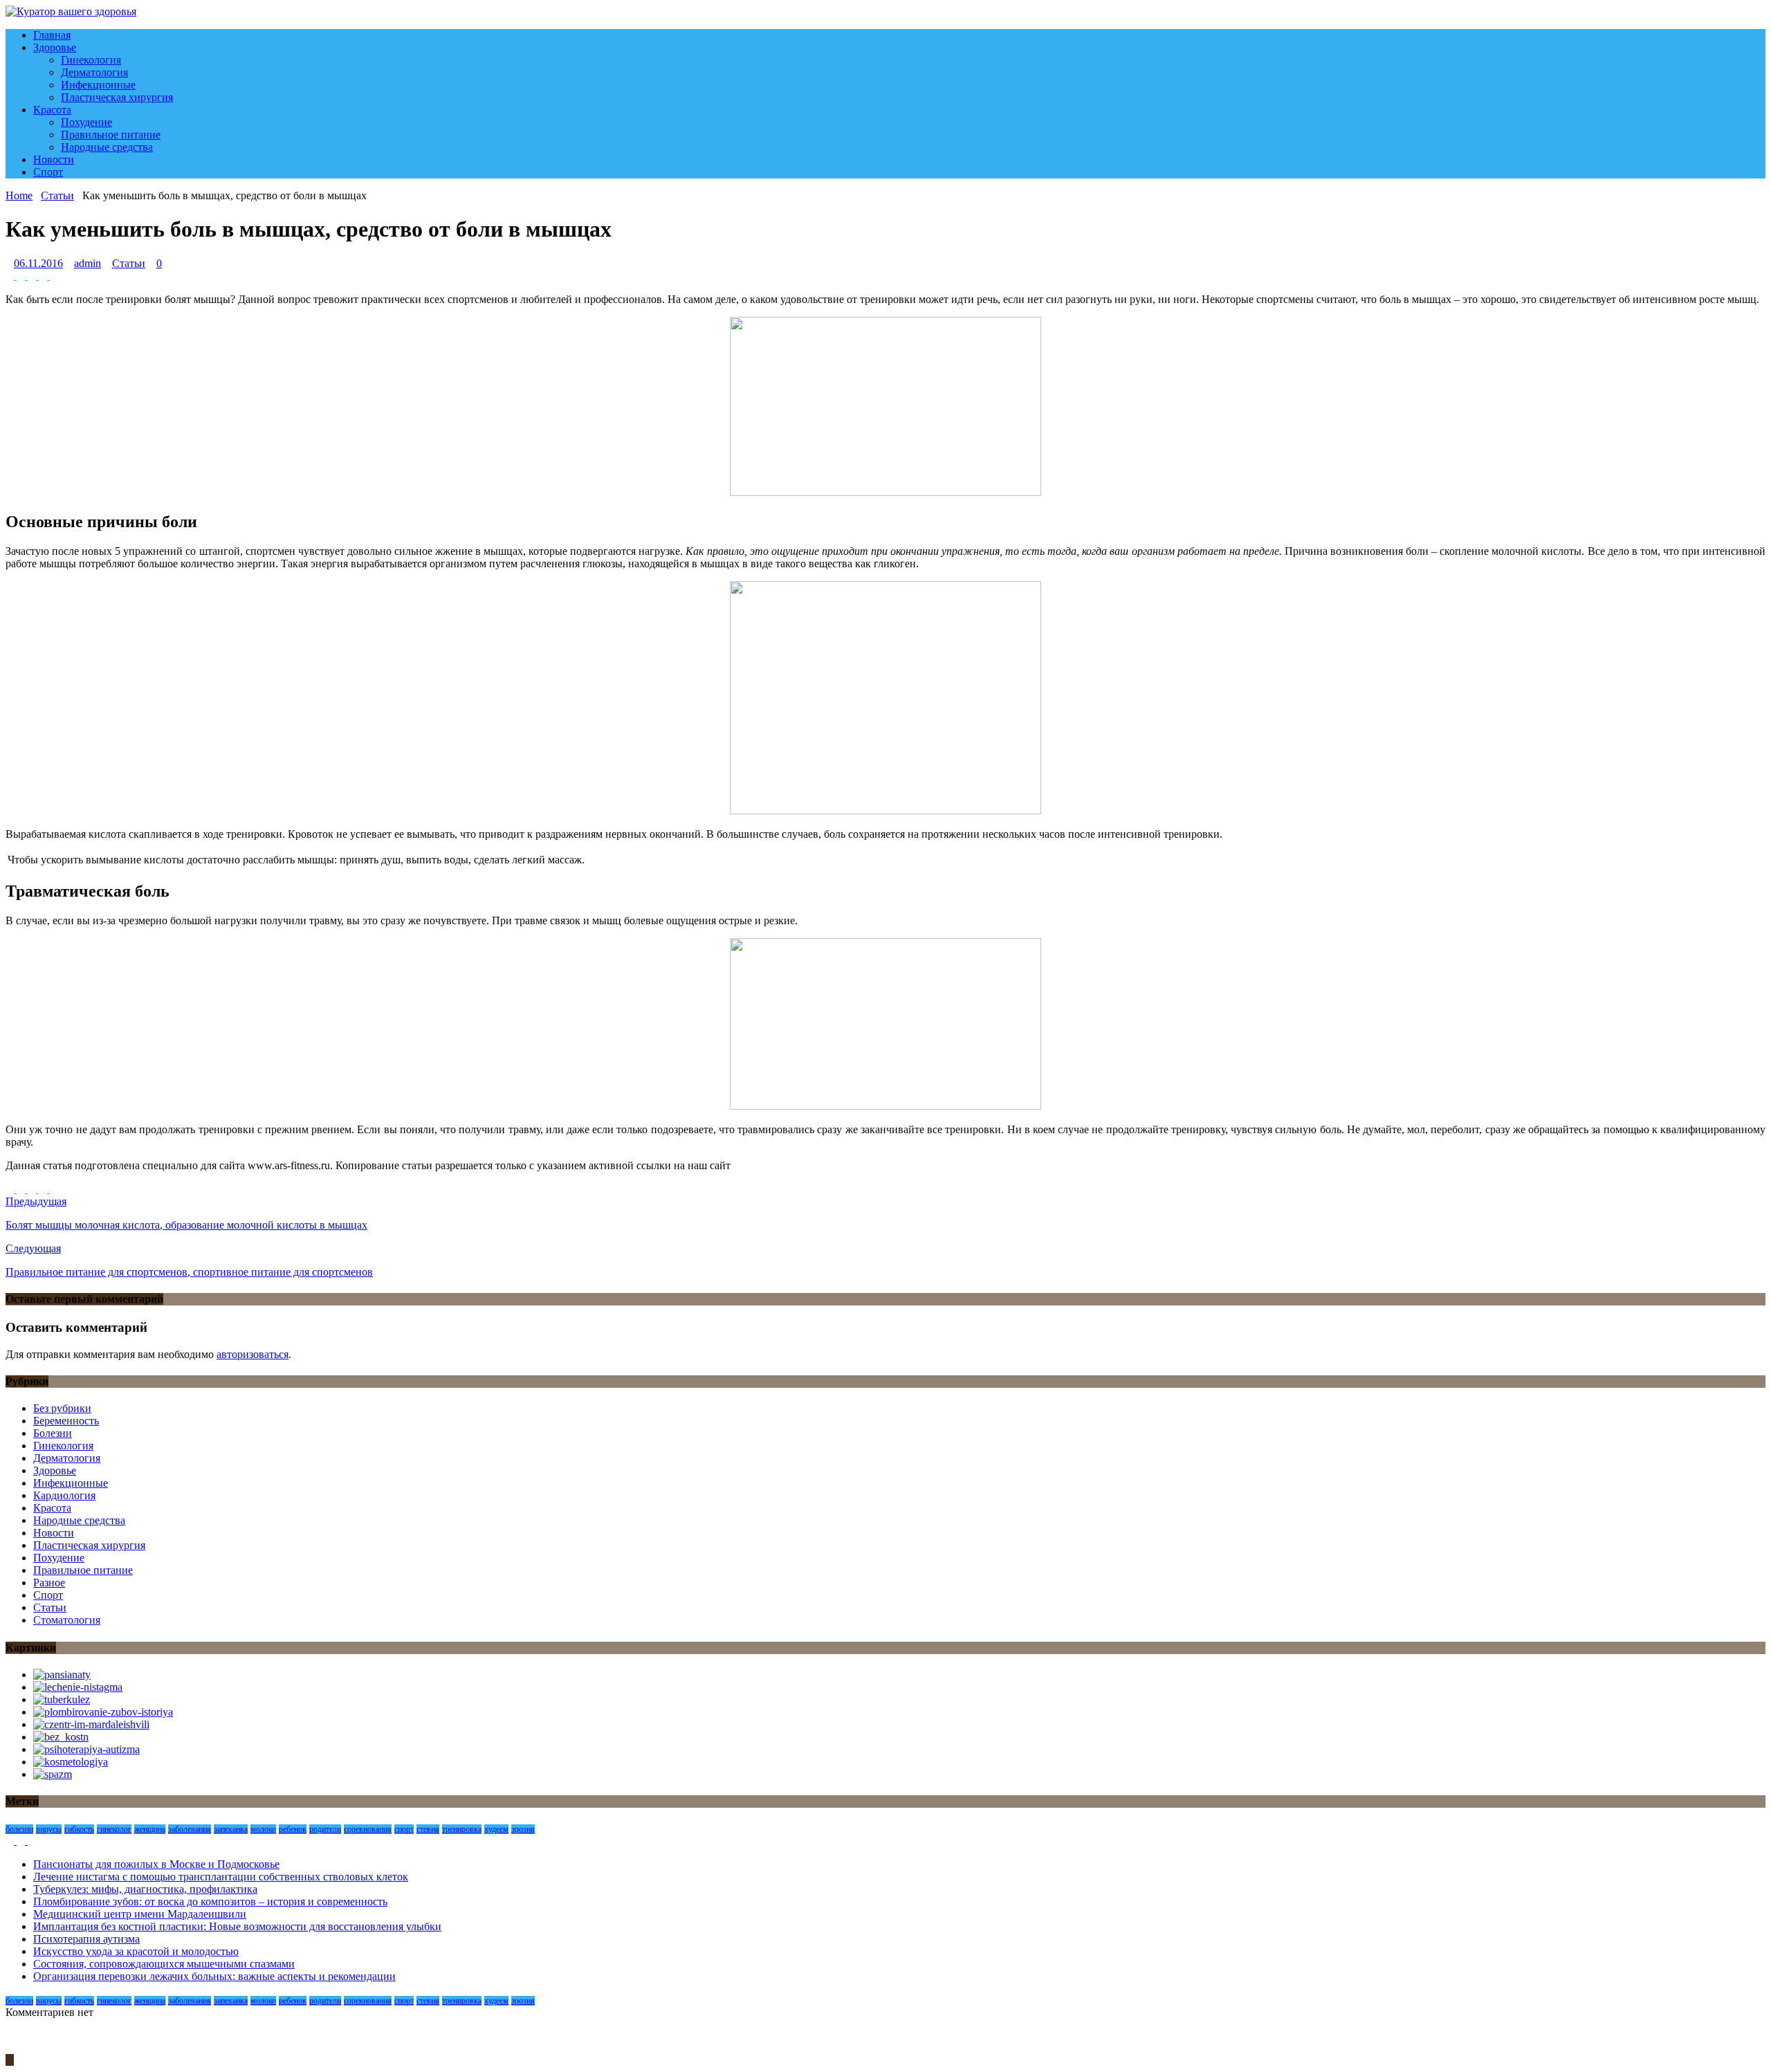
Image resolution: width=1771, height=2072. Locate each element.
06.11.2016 (38, 263)
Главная (52, 35)
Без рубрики (62, 1408)
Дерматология (94, 72)
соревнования (368, 1829)
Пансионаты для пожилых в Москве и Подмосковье (156, 1864)
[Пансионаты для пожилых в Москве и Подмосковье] (62, 1675)
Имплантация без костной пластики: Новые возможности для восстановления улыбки (237, 1926)
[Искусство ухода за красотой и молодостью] (71, 1762)
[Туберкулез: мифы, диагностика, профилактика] (62, 1699)
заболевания (190, 1829)
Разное (49, 1583)
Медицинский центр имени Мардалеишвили (140, 1914)
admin (88, 263)
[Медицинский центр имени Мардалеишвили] (91, 1724)
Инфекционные (98, 85)
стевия (428, 1829)
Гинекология (91, 60)
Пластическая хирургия (117, 97)
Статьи (129, 263)
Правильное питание (111, 135)
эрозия (523, 1829)
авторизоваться (253, 1354)
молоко (263, 1829)
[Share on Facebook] (11, 276)
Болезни (53, 1433)
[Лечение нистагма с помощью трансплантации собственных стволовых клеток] (78, 1687)
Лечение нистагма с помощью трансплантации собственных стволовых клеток (221, 1877)
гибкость (79, 1829)
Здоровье (55, 47)
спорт (404, 1829)
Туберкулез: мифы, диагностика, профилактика (145, 1889)
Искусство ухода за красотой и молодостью (136, 1951)
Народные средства (107, 147)
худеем (496, 1829)
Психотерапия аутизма (86, 1939)
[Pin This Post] (33, 276)
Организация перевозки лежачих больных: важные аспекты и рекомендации (214, 1976)
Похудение (86, 122)
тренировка (462, 1829)
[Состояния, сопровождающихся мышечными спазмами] (53, 1774)
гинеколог (114, 1829)
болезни (19, 1829)
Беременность (66, 1421)
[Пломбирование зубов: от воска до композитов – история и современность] (103, 1712)
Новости (54, 159)
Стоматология (67, 1620)
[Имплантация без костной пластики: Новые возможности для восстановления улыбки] (61, 1737)
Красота (52, 110)
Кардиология (64, 1495)
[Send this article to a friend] (54, 276)
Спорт (48, 172)
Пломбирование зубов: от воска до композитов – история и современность (210, 1901)
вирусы (49, 1829)
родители (325, 1829)
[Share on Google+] (44, 276)
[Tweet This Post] (22, 276)
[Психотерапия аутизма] (86, 1749)
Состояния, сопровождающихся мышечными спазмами (164, 1964)
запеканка (231, 1829)
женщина (150, 1829)
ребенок (293, 1829)
